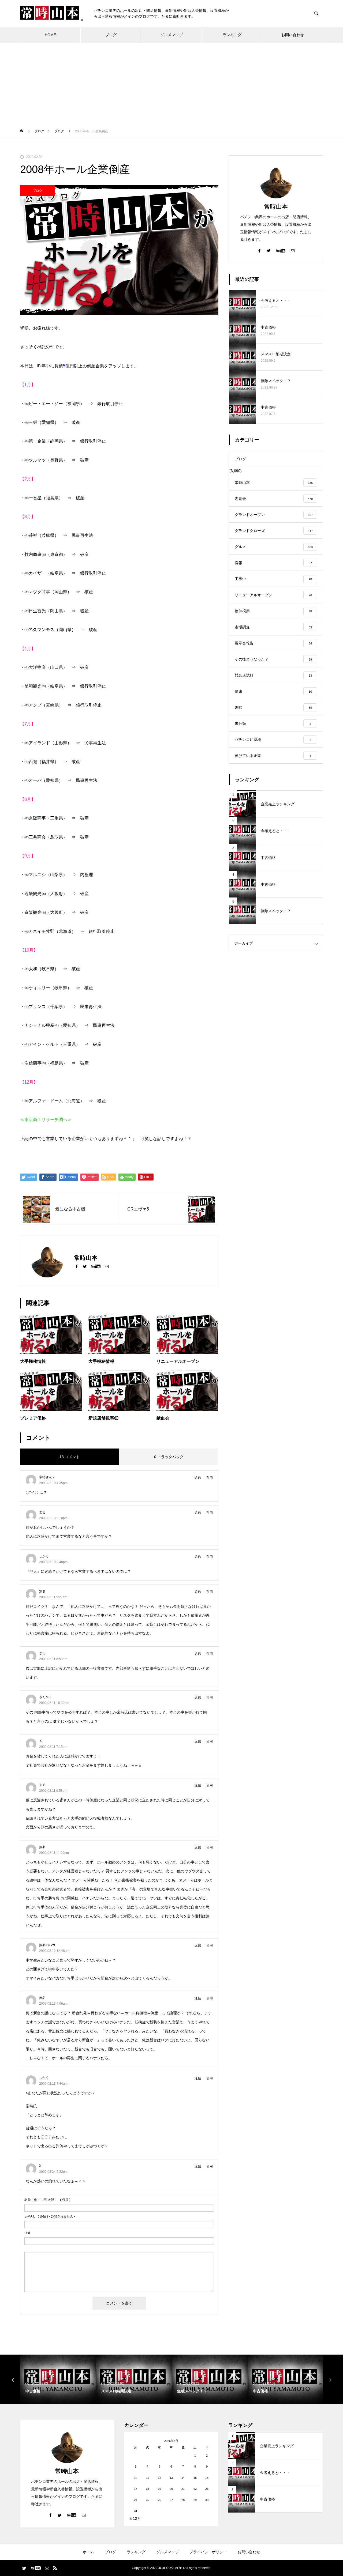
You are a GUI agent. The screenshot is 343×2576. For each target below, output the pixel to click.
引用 (210, 1478)
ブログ (111, 35)
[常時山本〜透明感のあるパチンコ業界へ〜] (52, 14)
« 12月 (135, 2518)
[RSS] (55, 2568)
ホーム (88, 2552)
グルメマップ (171, 35)
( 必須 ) (47, 2200)
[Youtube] (96, 1266)
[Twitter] (85, 1266)
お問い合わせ (293, 35)
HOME (50, 35)
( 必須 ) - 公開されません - (50, 2216)
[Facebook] (77, 1266)
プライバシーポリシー (208, 2552)
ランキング (232, 35)
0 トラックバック (169, 1457)
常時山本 (276, 207)
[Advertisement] (171, 83)
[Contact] (107, 1266)
